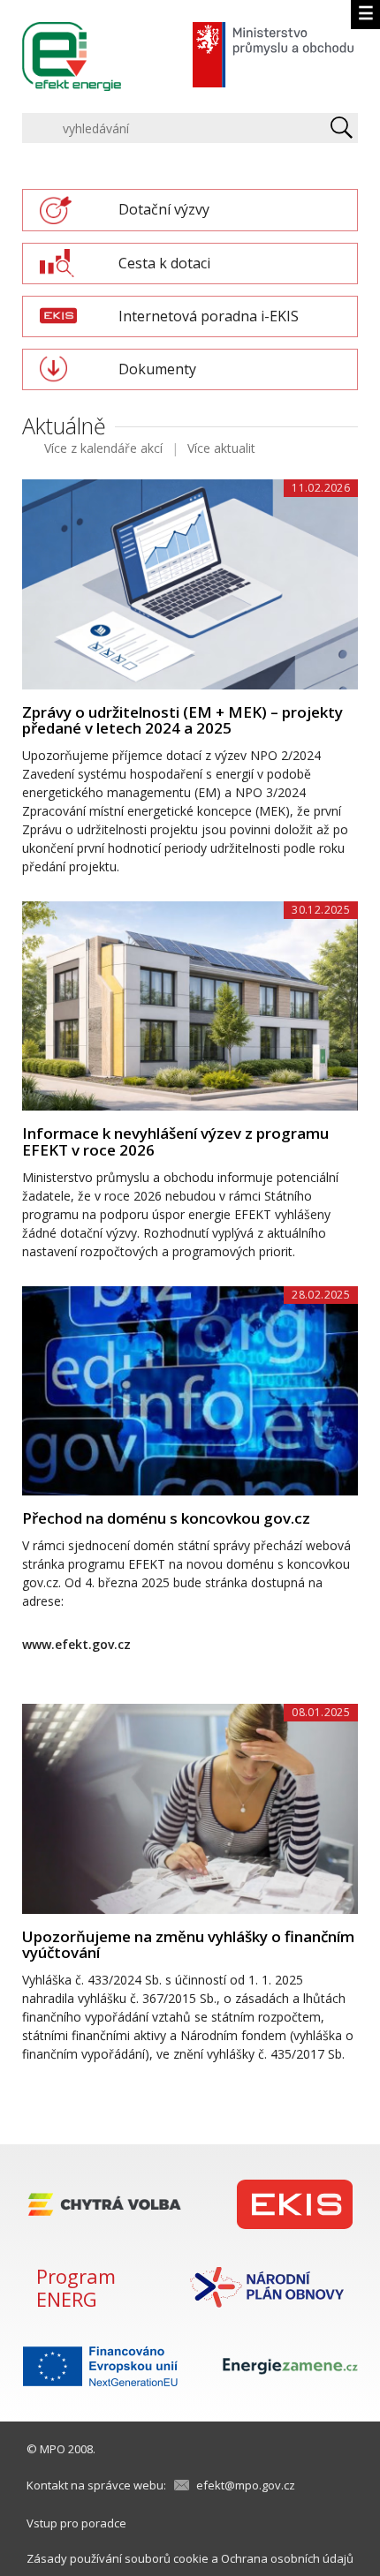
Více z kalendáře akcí (103, 448)
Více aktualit (221, 448)
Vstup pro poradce (76, 2523)
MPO (53, 2449)
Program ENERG (76, 2287)
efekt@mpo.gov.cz (246, 2485)
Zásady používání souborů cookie (118, 2558)
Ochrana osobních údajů (287, 2558)
